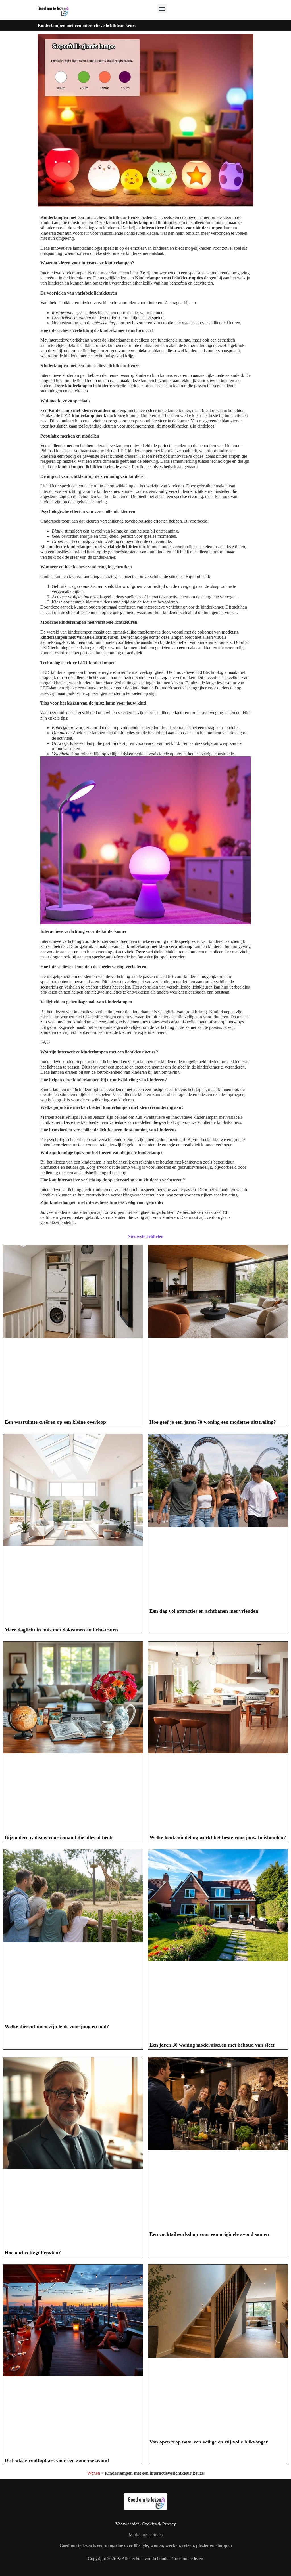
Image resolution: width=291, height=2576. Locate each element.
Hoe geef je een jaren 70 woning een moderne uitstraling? (213, 1422)
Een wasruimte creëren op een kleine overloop (55, 1422)
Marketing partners (146, 2535)
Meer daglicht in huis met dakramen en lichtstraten (61, 1630)
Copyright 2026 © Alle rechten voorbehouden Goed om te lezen (145, 2559)
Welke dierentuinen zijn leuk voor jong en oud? (57, 2026)
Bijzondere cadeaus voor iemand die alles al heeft (59, 1837)
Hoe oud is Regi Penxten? (33, 2253)
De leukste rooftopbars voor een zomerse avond (57, 2460)
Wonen (94, 2473)
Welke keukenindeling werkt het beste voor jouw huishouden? (218, 1837)
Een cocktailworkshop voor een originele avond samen (209, 2234)
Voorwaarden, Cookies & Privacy (146, 2524)
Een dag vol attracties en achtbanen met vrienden (204, 1611)
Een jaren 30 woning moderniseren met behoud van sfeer (212, 2045)
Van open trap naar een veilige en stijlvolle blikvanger (209, 2442)
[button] (162, 9)
